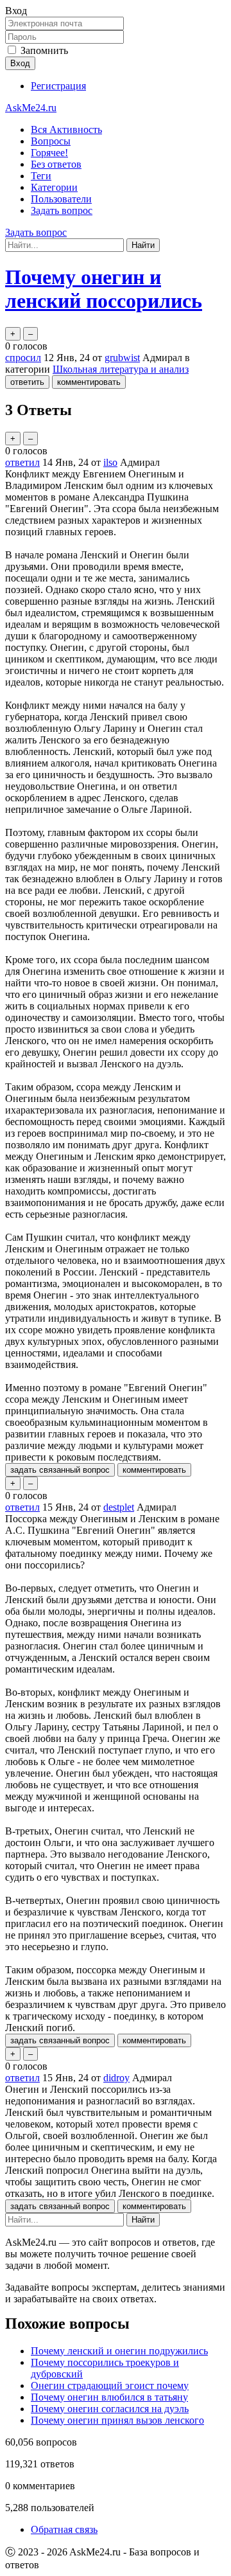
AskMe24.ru (31, 108)
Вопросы (51, 141)
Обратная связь (64, 2529)
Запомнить (44, 50)
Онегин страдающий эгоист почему (110, 2385)
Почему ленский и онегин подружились (119, 2351)
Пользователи (61, 199)
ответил (22, 462)
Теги (41, 176)
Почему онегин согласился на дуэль (110, 2409)
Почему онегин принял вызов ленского (117, 2420)
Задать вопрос (62, 210)
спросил (23, 358)
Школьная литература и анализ (121, 369)
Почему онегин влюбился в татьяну (109, 2397)
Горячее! (49, 153)
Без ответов (56, 164)
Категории (54, 187)
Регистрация (58, 86)
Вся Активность (66, 129)
